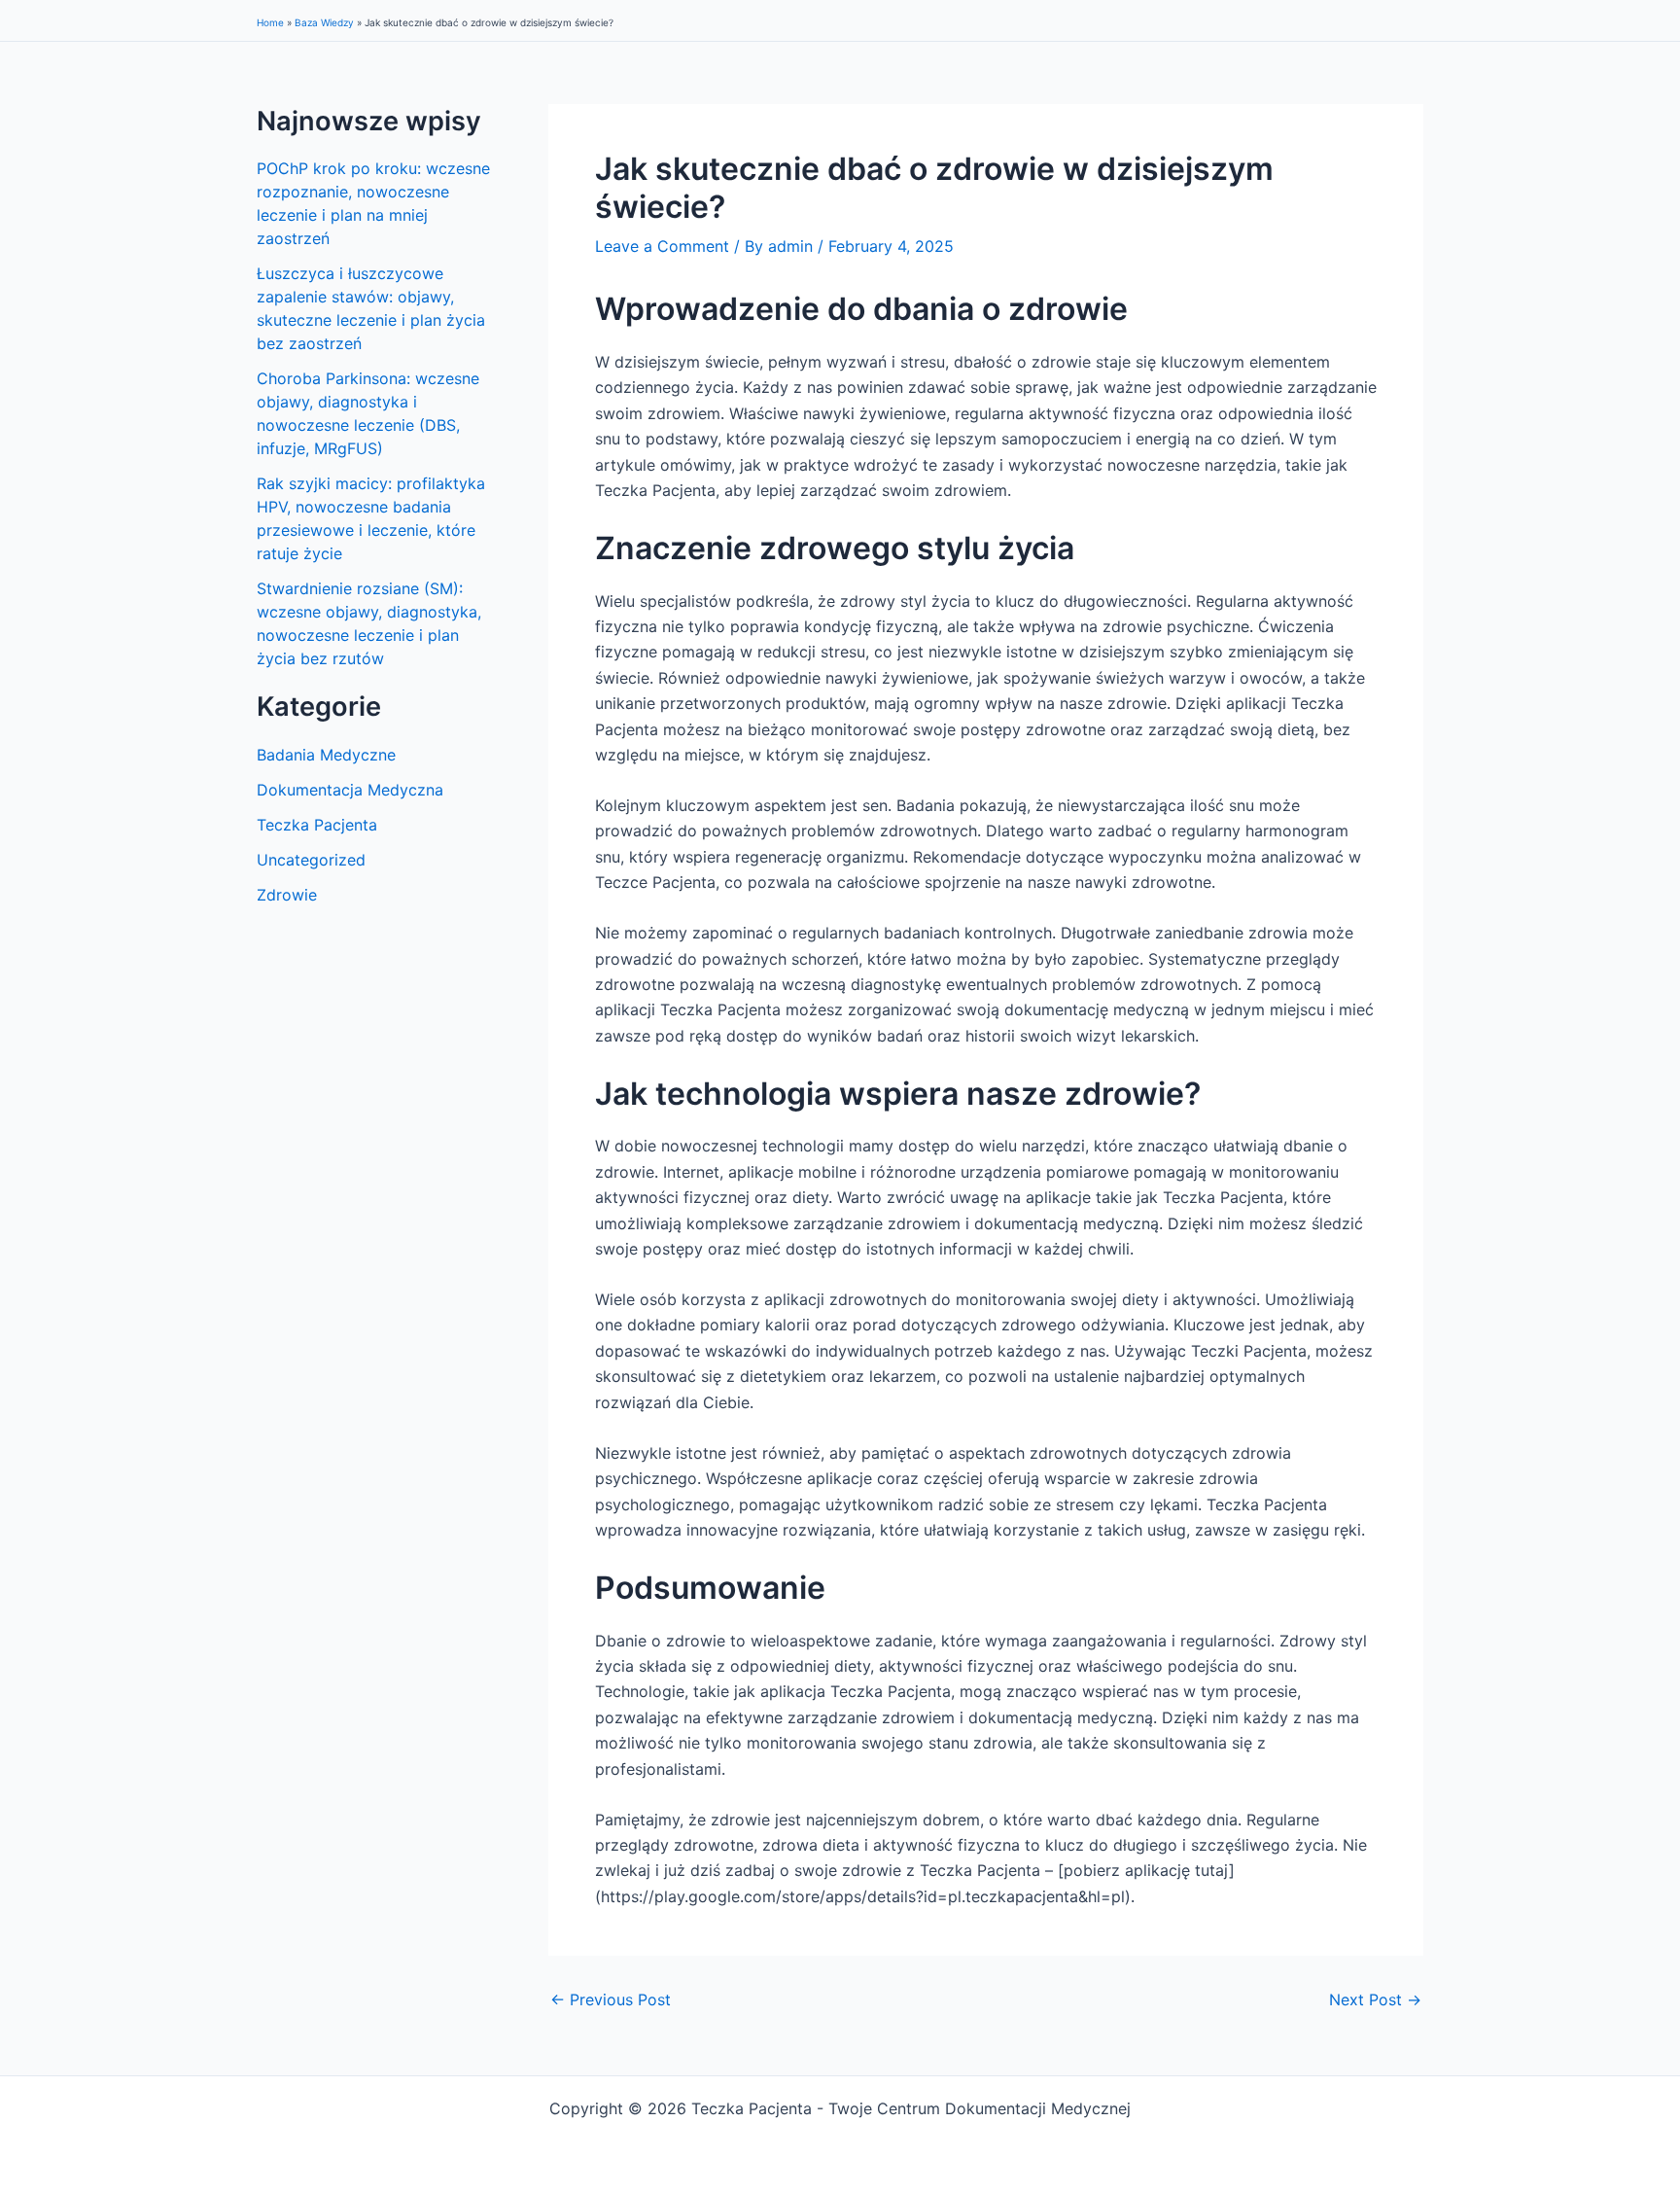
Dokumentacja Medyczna (350, 790)
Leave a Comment (662, 246)
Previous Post (611, 1999)
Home (270, 22)
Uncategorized (311, 860)
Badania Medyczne (326, 755)
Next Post (1375, 1999)
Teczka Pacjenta (317, 825)
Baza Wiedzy (324, 22)
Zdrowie (287, 895)
